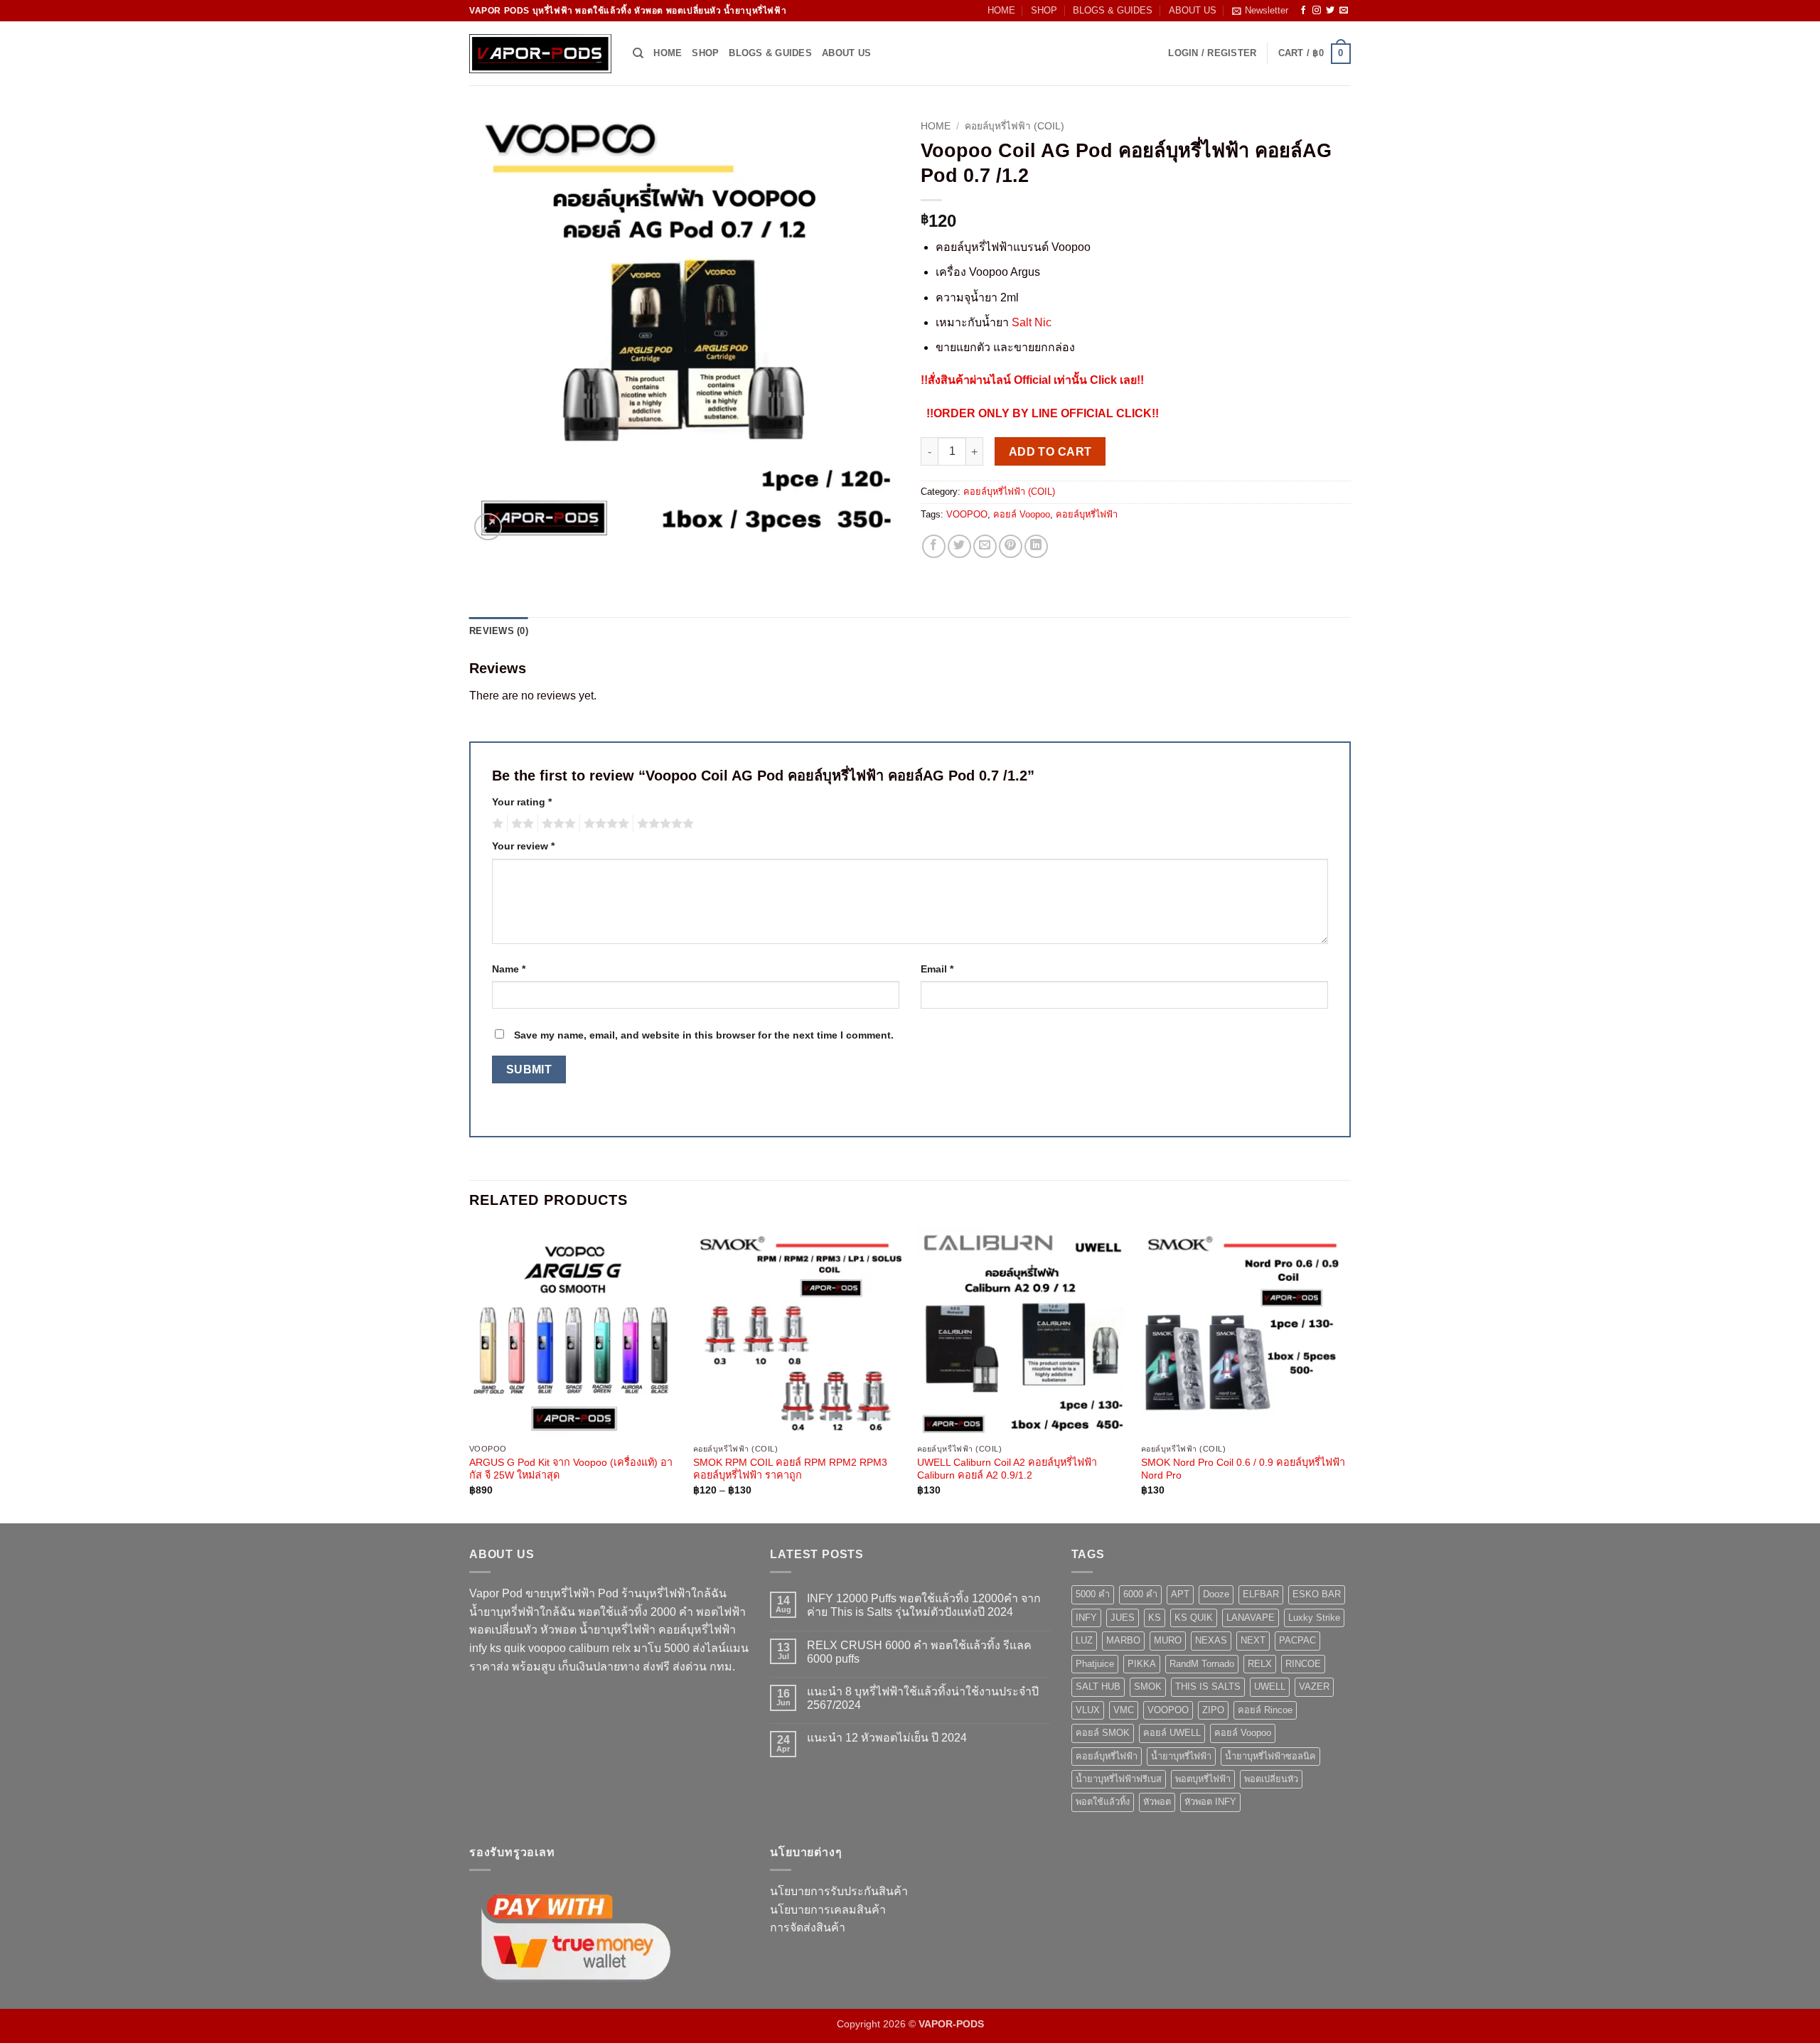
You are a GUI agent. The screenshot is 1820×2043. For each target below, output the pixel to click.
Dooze (1216, 1594)
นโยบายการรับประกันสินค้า (839, 1891)
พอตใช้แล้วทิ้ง (1103, 1802)
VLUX (1088, 1710)
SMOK (1148, 1687)
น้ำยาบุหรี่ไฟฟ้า (1181, 1756)
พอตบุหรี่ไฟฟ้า (1203, 1779)
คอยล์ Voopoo (1022, 514)
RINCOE (1303, 1664)
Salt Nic (1032, 322)
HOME (1001, 10)
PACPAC (1297, 1640)
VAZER (1314, 1687)
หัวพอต (1157, 1802)
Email (937, 969)
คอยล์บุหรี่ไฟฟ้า (1087, 514)
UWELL (1270, 1687)
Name (509, 969)
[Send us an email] (1344, 11)
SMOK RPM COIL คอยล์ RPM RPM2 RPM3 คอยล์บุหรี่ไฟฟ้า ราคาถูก (790, 1469)
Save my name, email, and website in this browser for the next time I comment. (704, 1035)
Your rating (522, 802)
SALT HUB (1098, 1687)
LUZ (1084, 1640)
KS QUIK (1194, 1618)
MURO (1168, 1640)
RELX (1260, 1664)
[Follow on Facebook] (1303, 11)
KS (1155, 1618)
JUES (1123, 1618)
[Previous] (470, 1373)
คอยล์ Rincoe (1265, 1710)
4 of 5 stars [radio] (604, 824)
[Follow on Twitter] (1330, 11)
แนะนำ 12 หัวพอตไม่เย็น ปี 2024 (887, 1738)
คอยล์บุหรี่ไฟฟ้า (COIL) (1015, 126)
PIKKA (1142, 1664)
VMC (1124, 1710)
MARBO (1123, 1640)
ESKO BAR (1317, 1594)
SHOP (1044, 10)
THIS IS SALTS (1208, 1687)
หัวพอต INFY (1210, 1802)
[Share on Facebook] (934, 546)
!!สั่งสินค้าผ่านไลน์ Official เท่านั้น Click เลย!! (1032, 380)
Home (936, 126)
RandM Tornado (1202, 1664)
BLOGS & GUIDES (1113, 10)
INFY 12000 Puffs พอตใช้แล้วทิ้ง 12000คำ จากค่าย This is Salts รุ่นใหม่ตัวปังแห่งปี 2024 (924, 1605)
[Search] (638, 53)
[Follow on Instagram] (1317, 11)
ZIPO (1213, 1710)
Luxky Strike (1314, 1618)
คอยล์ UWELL (1172, 1733)
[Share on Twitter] (959, 546)
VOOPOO (967, 514)
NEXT (1253, 1640)
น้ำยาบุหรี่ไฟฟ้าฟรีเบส (1119, 1779)
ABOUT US (1193, 10)
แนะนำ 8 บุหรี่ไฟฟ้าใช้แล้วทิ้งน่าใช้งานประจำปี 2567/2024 (923, 1698)
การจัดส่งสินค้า (808, 1927)
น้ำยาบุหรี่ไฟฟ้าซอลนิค (1270, 1756)
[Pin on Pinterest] (1011, 546)
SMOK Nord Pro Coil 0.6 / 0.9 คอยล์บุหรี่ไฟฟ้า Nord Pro (1243, 1469)
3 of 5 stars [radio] (557, 824)
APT (1180, 1594)
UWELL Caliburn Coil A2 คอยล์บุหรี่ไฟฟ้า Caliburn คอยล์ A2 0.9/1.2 (1007, 1469)
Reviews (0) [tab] (499, 631)
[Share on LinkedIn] (1036, 546)
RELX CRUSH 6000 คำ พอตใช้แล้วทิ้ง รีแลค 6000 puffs (919, 1652)
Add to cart (1050, 452)
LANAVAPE (1251, 1618)
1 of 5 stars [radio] (496, 824)
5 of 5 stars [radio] (663, 824)
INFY (1086, 1618)
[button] (1260, 11)
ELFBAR (1261, 1594)
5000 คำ (1093, 1594)
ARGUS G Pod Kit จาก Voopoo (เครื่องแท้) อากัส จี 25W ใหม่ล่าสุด (571, 1469)
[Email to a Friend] (985, 546)
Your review (523, 846)
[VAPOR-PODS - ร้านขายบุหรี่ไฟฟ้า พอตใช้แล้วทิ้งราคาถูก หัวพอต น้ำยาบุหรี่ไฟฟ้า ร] (540, 54)
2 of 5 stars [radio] (520, 824)
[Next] (1350, 1373)
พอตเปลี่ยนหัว (1271, 1779)
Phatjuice (1095, 1664)
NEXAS (1211, 1640)
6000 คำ (1140, 1594)
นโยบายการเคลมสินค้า (828, 1910)
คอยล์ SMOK (1103, 1733)
